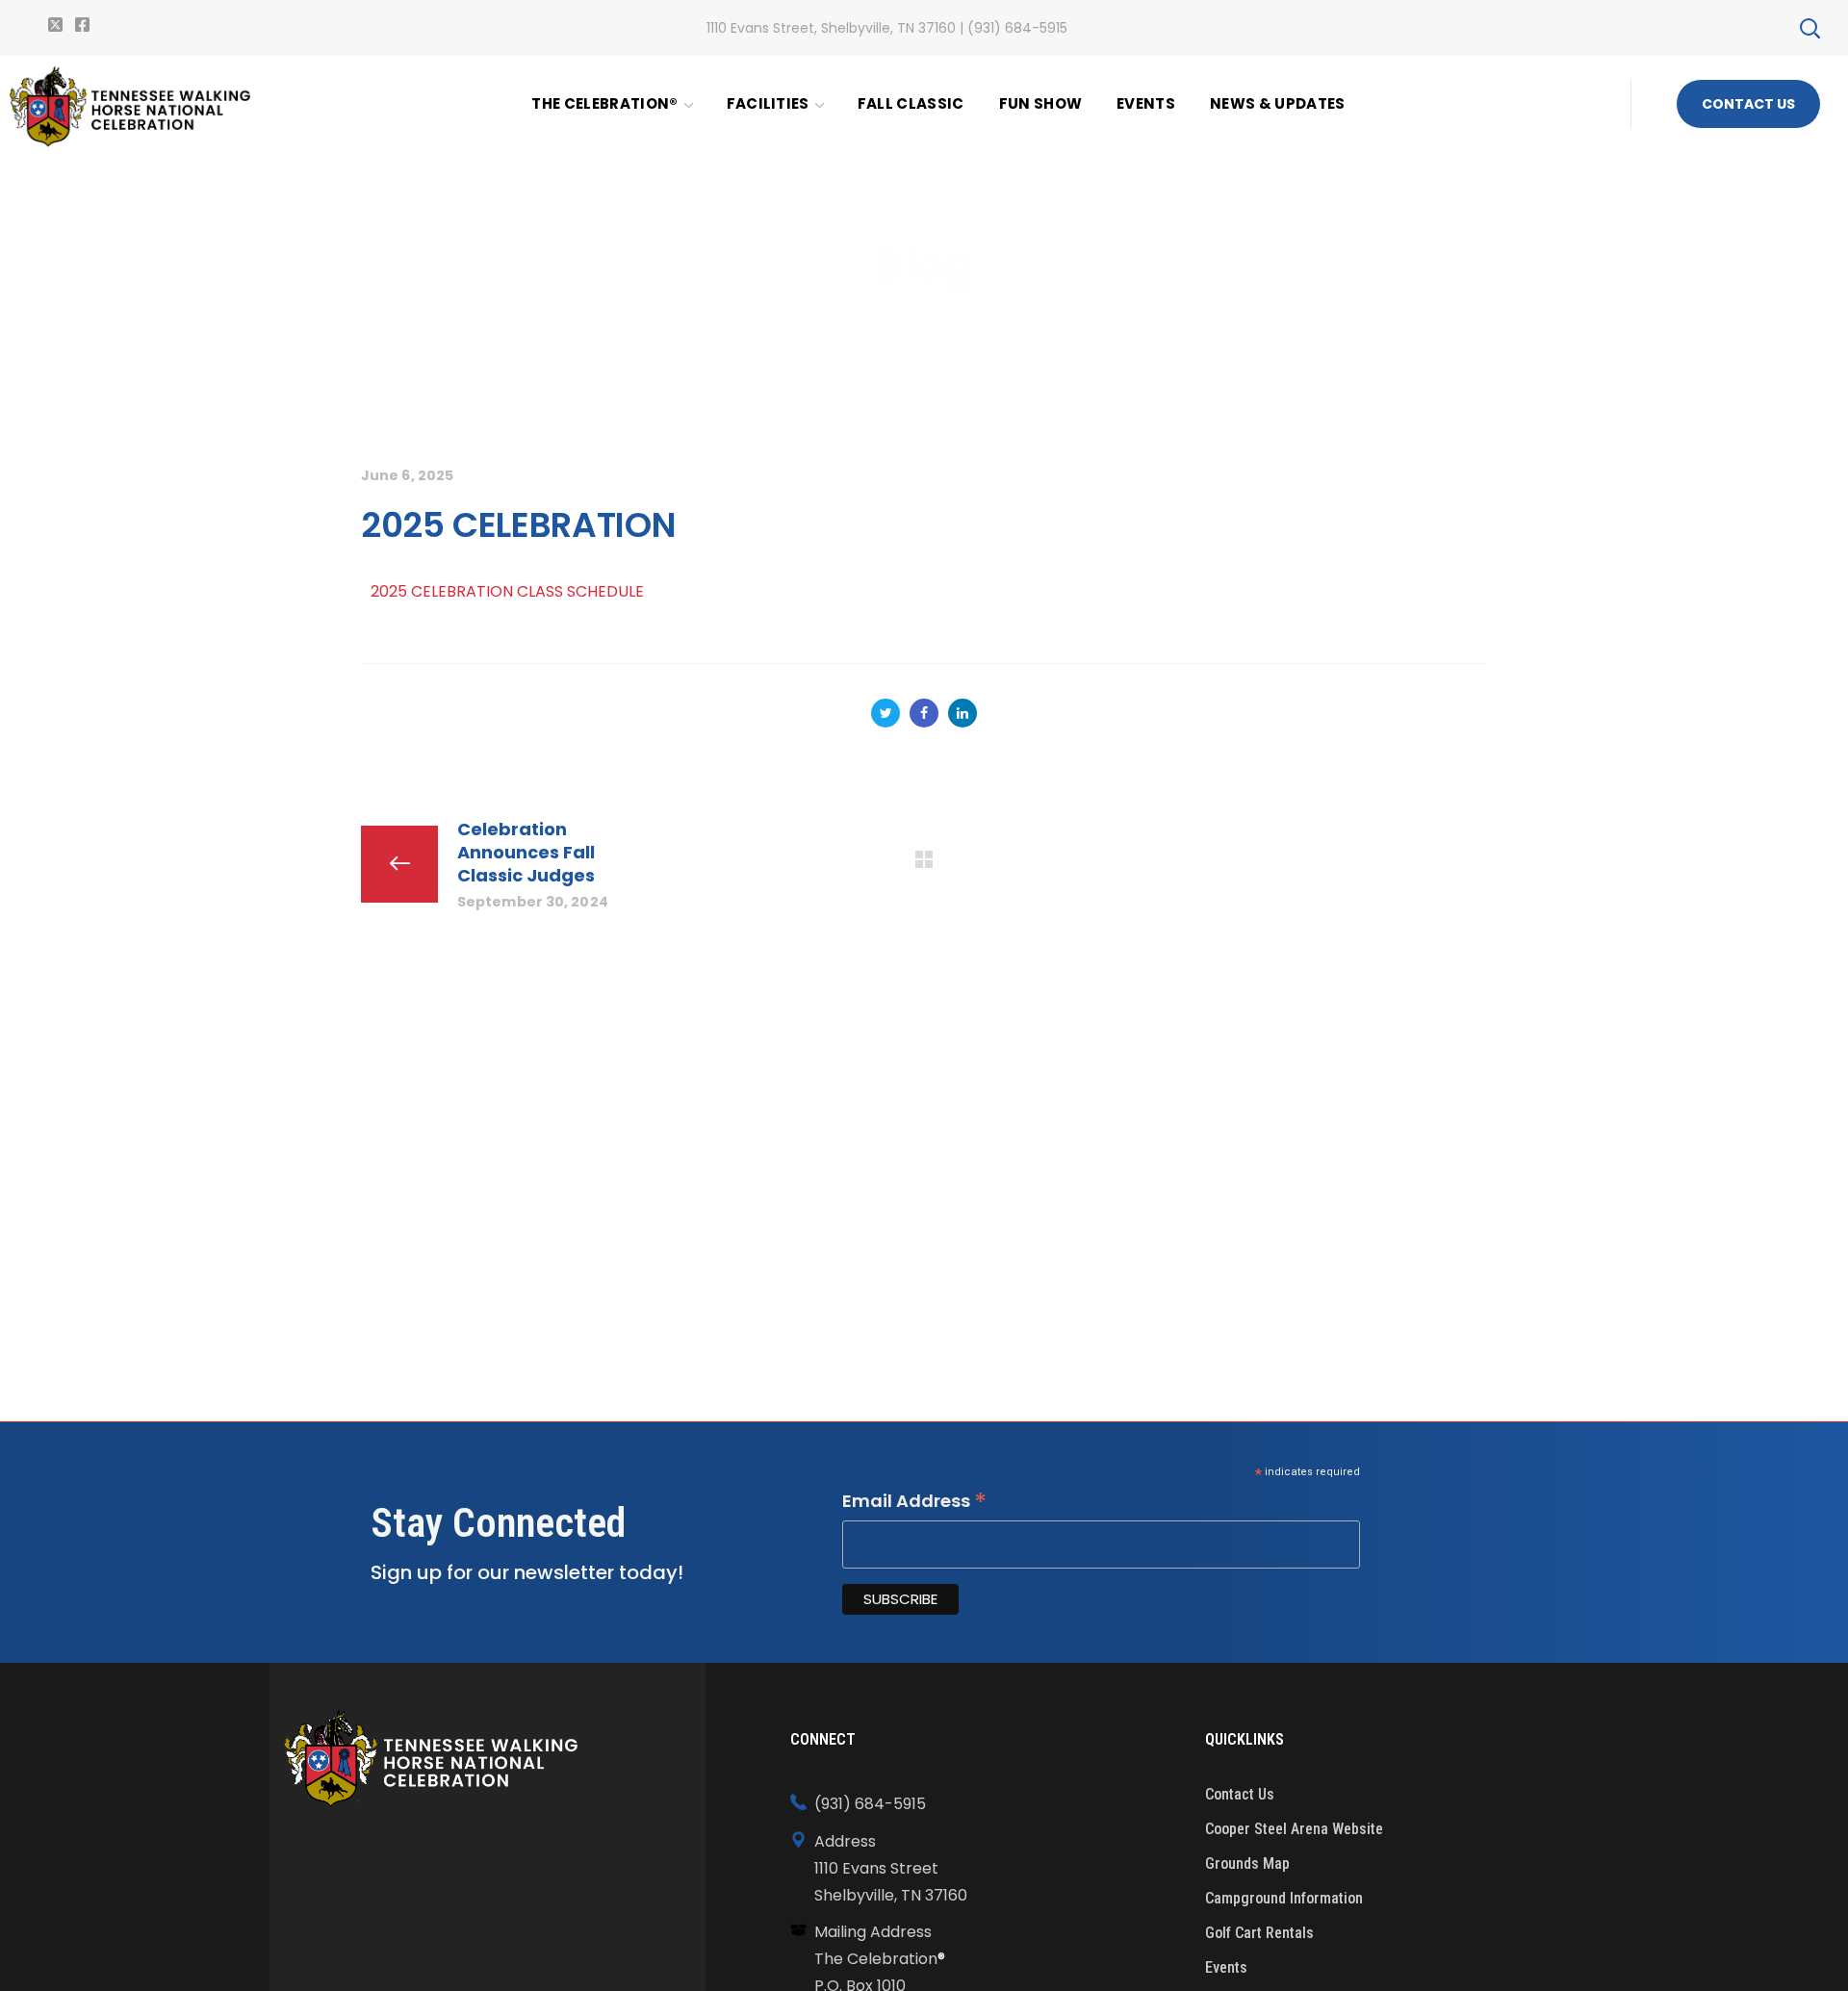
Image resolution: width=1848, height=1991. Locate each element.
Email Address (914, 1501)
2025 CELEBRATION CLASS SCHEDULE (507, 591)
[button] (1809, 28)
